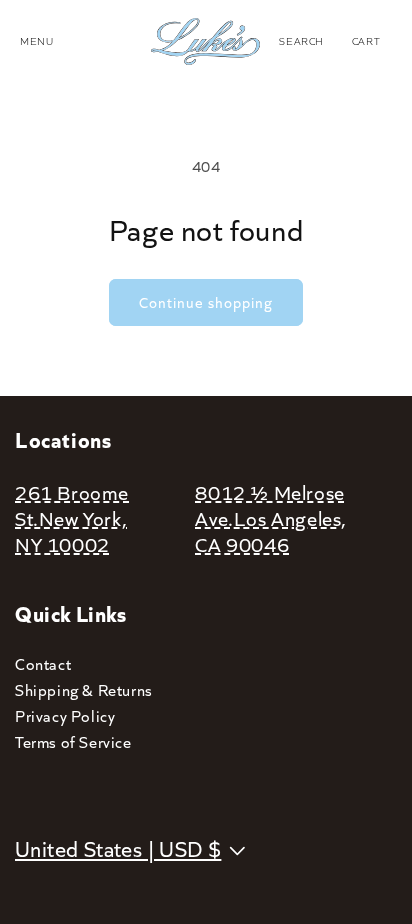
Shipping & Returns (84, 689)
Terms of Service (73, 741)
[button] (301, 41)
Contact (43, 663)
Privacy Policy (65, 715)
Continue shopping (206, 302)
